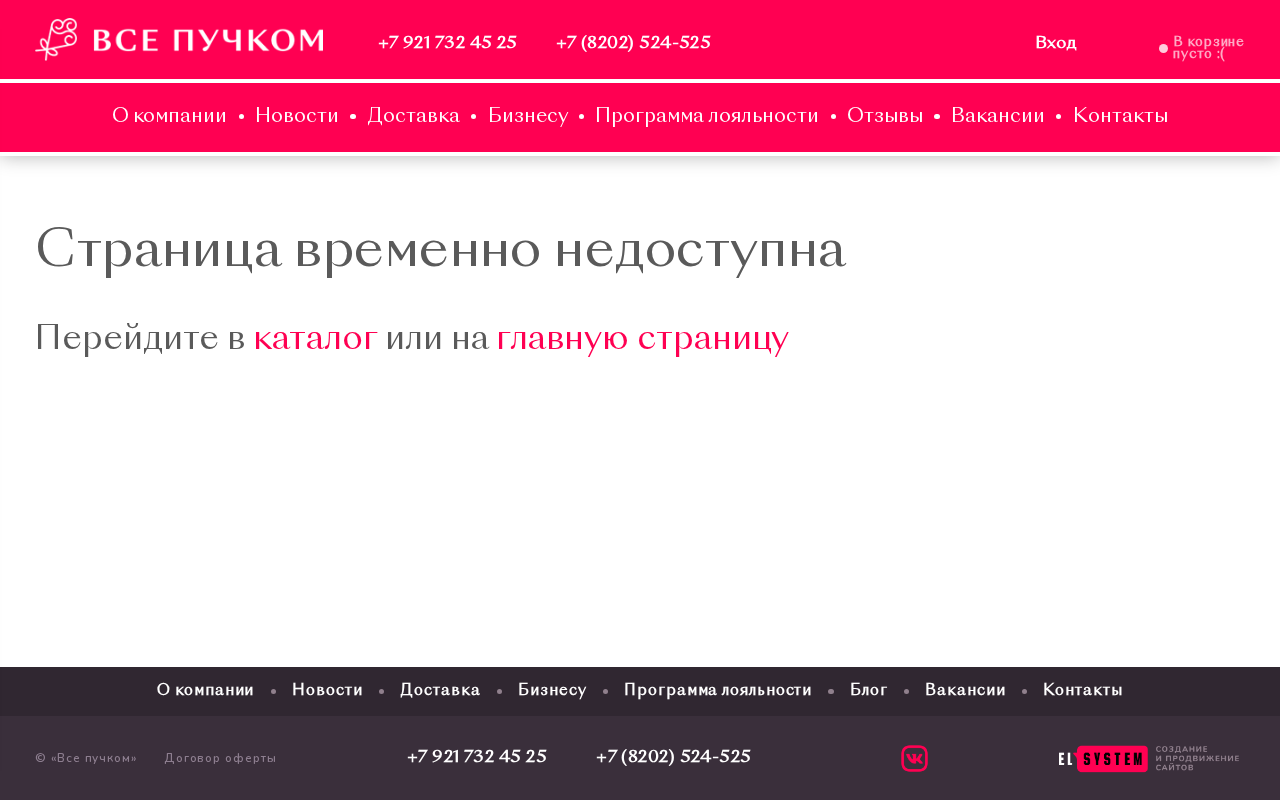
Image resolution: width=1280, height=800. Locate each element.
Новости (297, 117)
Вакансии (998, 117)
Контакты (1120, 117)
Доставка (413, 117)
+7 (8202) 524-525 (634, 44)
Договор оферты (220, 758)
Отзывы (885, 117)
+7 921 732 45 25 (448, 44)
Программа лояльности (707, 117)
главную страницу (642, 340)
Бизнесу (528, 117)
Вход (1056, 44)
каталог (315, 340)
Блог (869, 691)
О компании (169, 117)
